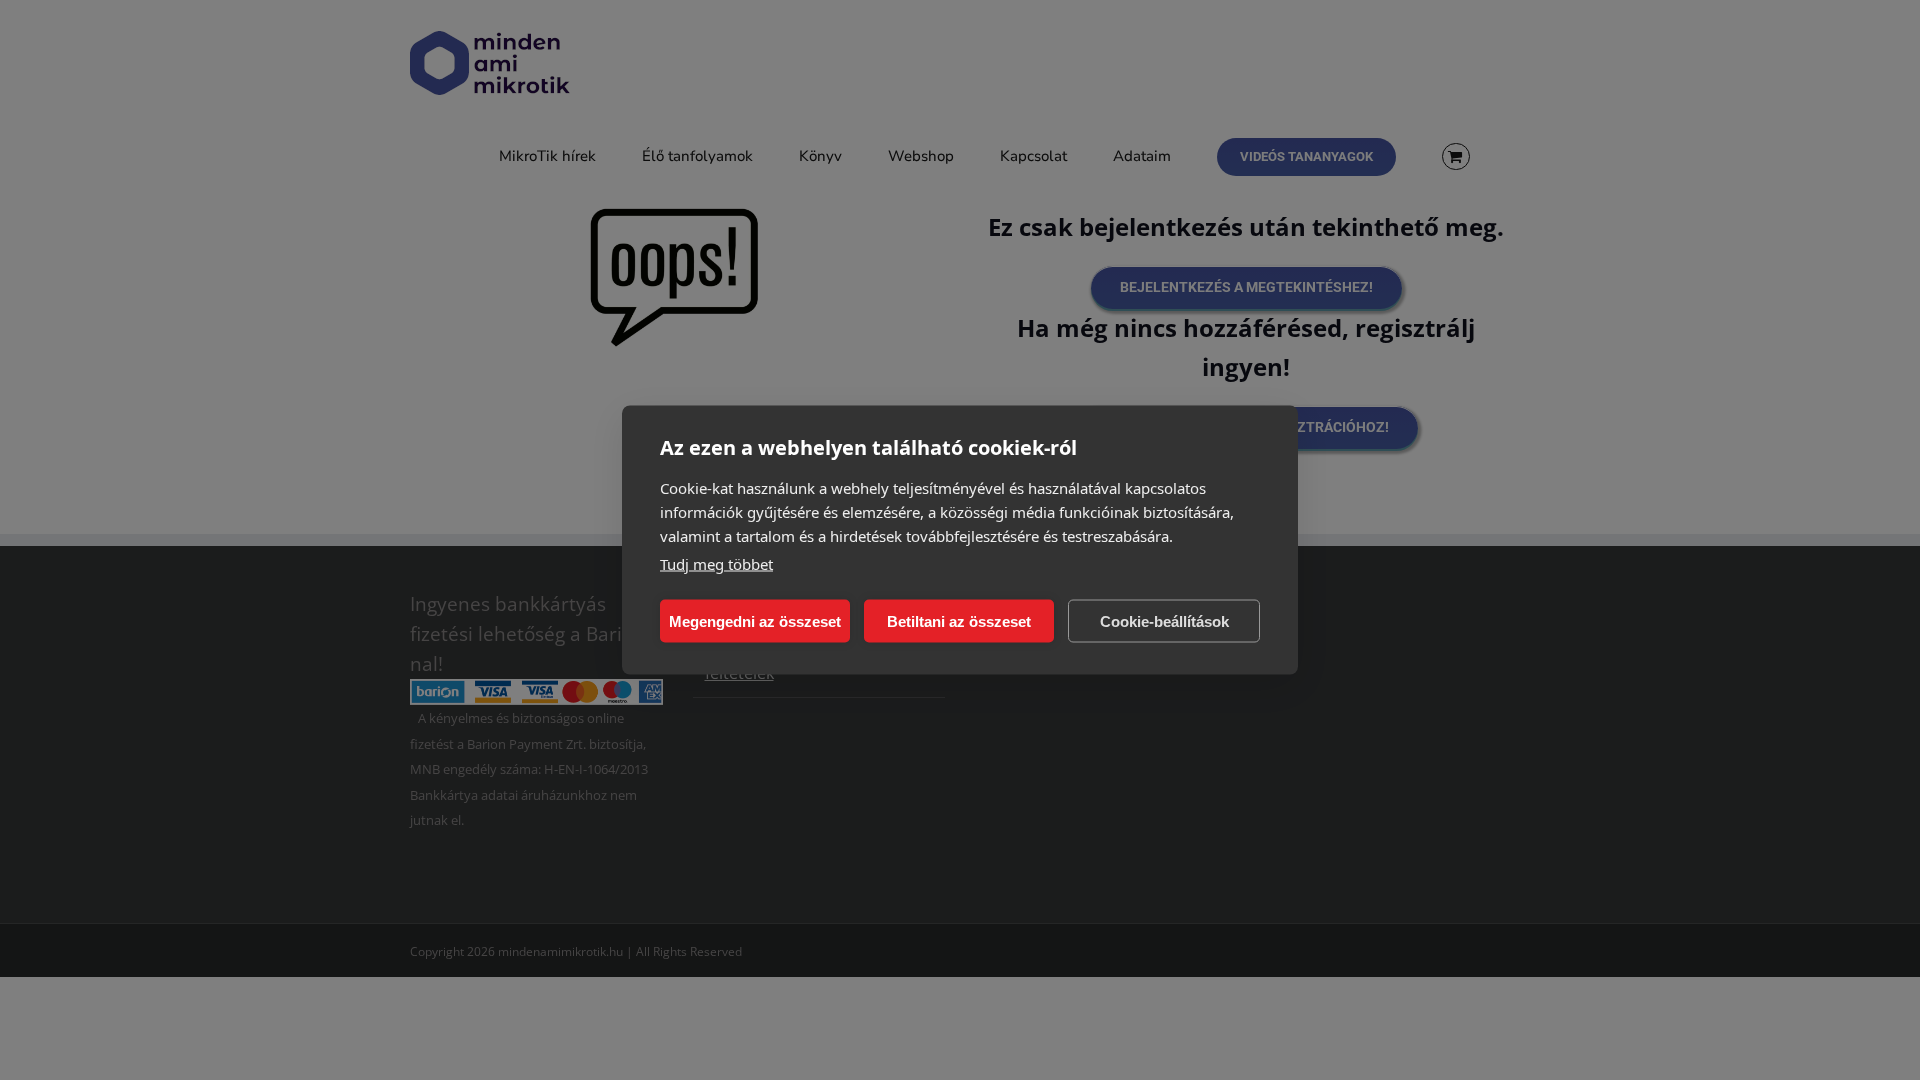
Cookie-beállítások (1164, 620)
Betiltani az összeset (959, 620)
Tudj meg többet (716, 564)
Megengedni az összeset (755, 620)
